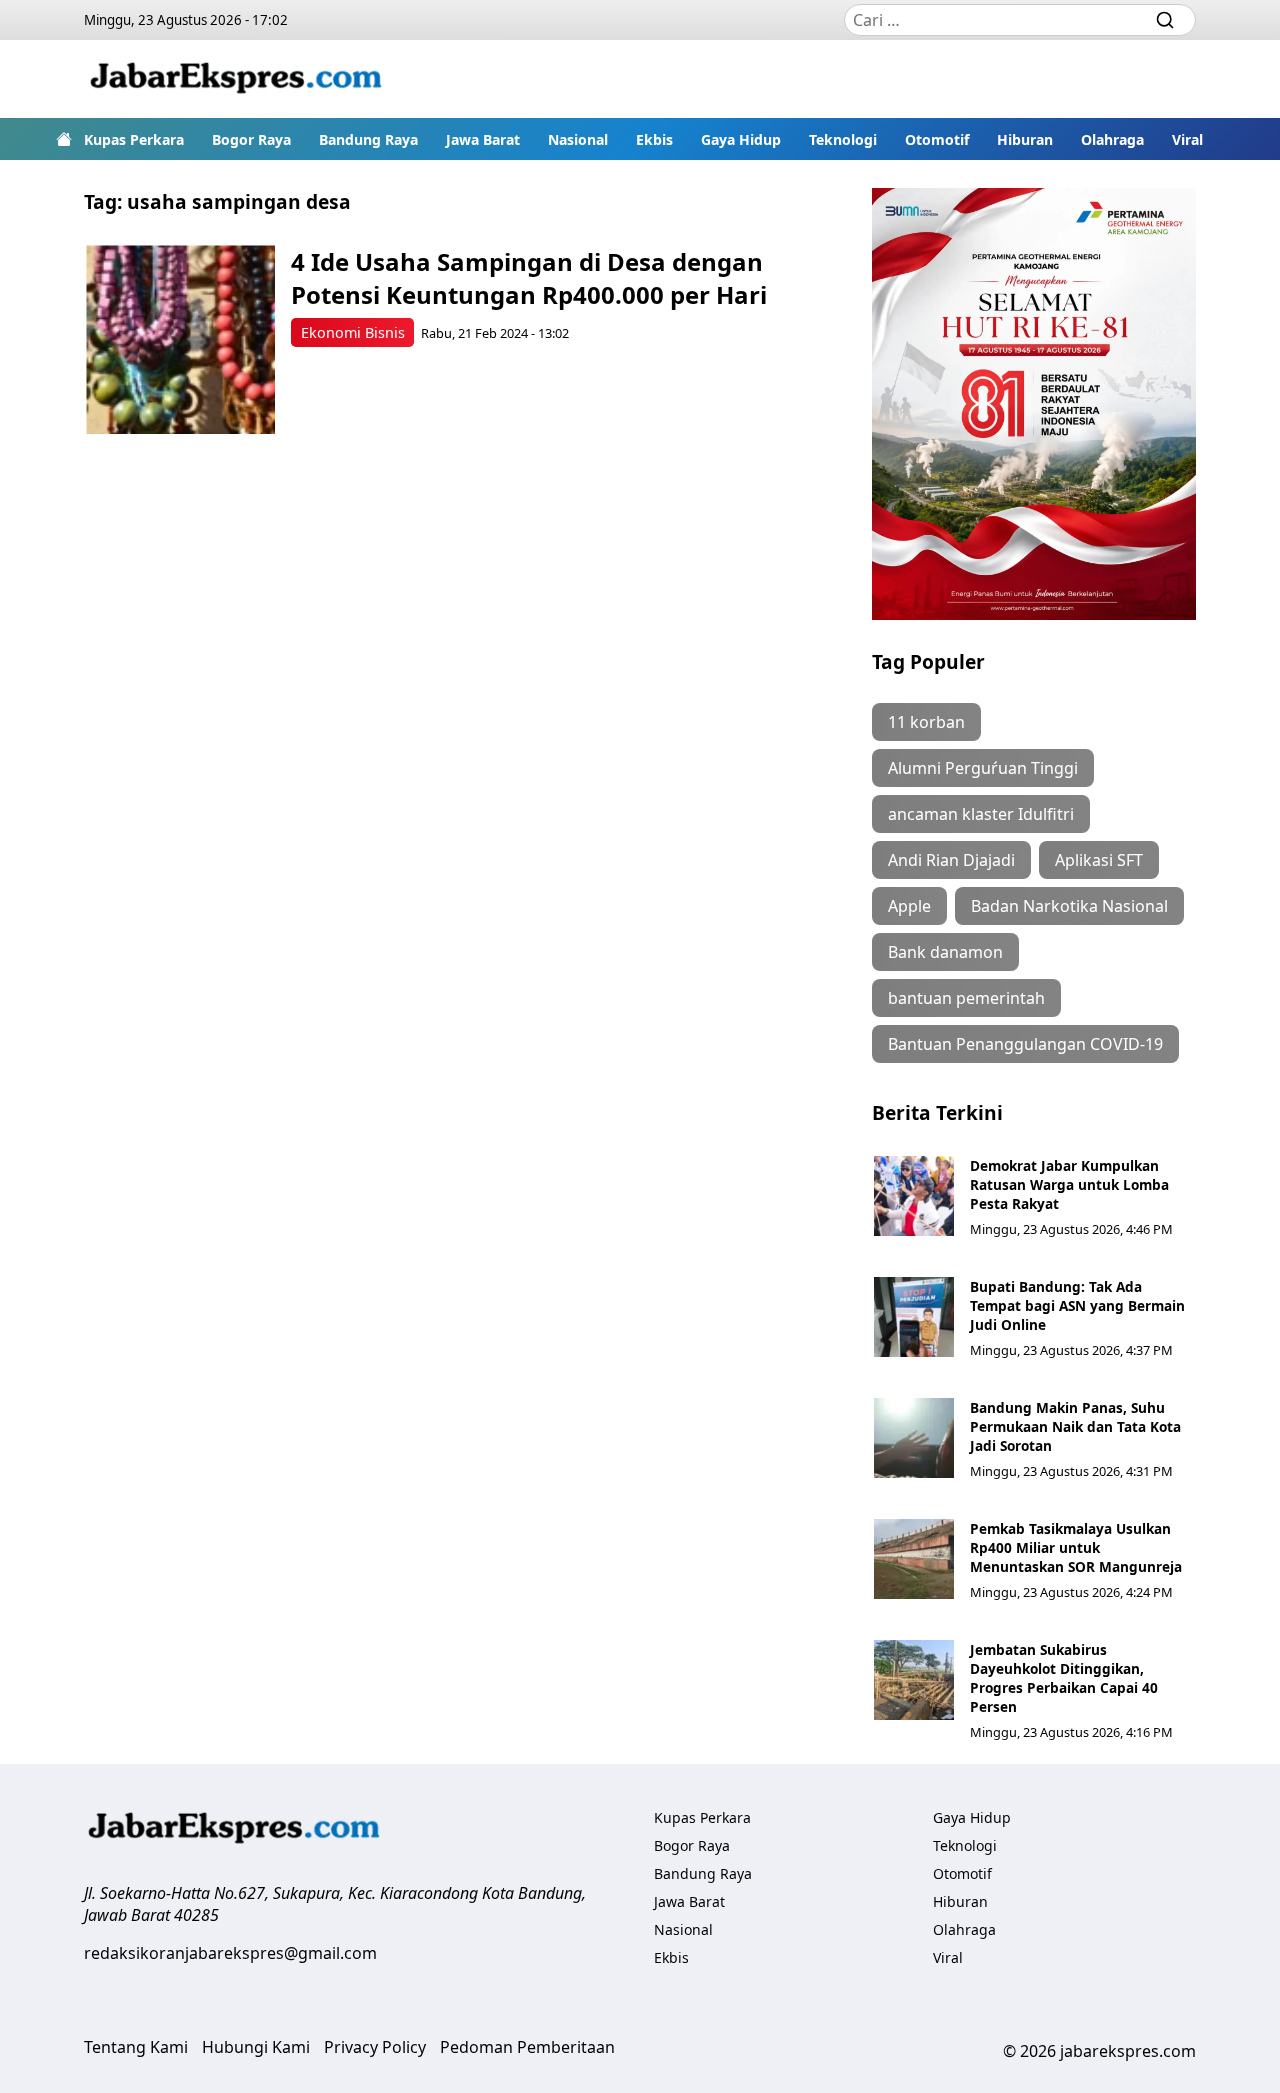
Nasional (578, 139)
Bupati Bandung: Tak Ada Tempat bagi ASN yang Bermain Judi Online (1077, 1305)
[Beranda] (64, 139)
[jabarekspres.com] (236, 79)
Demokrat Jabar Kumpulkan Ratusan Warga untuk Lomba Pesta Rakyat (1069, 1184)
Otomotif (937, 139)
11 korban (926, 722)
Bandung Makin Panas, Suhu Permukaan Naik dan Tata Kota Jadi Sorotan (1075, 1426)
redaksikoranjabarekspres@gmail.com (230, 1953)
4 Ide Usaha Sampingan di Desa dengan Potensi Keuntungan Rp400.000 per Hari (529, 278)
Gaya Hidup (741, 139)
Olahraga (1112, 139)
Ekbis (654, 139)
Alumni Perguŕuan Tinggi (983, 768)
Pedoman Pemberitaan (527, 2047)
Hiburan (1025, 139)
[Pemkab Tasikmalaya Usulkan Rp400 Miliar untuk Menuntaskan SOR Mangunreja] (914, 1559)
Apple (909, 906)
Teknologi (843, 139)
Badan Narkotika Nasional (1069, 906)
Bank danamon (945, 952)
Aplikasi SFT (1099, 860)
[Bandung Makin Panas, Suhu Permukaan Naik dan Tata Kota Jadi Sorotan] (914, 1438)
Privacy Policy (375, 2047)
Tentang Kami (136, 2047)
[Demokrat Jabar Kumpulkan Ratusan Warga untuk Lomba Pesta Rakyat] (914, 1196)
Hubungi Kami (256, 2047)
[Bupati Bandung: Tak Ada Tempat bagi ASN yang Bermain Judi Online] (914, 1317)
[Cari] (1165, 20)
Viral (1187, 139)
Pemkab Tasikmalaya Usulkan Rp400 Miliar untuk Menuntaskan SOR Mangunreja (1076, 1547)
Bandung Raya (368, 139)
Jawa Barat (483, 139)
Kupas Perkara (134, 139)
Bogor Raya (251, 139)
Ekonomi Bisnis (353, 332)
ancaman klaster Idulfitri (981, 814)
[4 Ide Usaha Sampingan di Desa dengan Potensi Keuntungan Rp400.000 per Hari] (180, 339)
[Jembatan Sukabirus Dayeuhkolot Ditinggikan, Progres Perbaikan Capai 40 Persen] (914, 1680)
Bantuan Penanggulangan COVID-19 (1025, 1044)
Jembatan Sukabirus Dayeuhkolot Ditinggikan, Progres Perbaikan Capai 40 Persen (1064, 1678)
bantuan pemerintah (966, 998)
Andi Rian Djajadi (951, 860)
